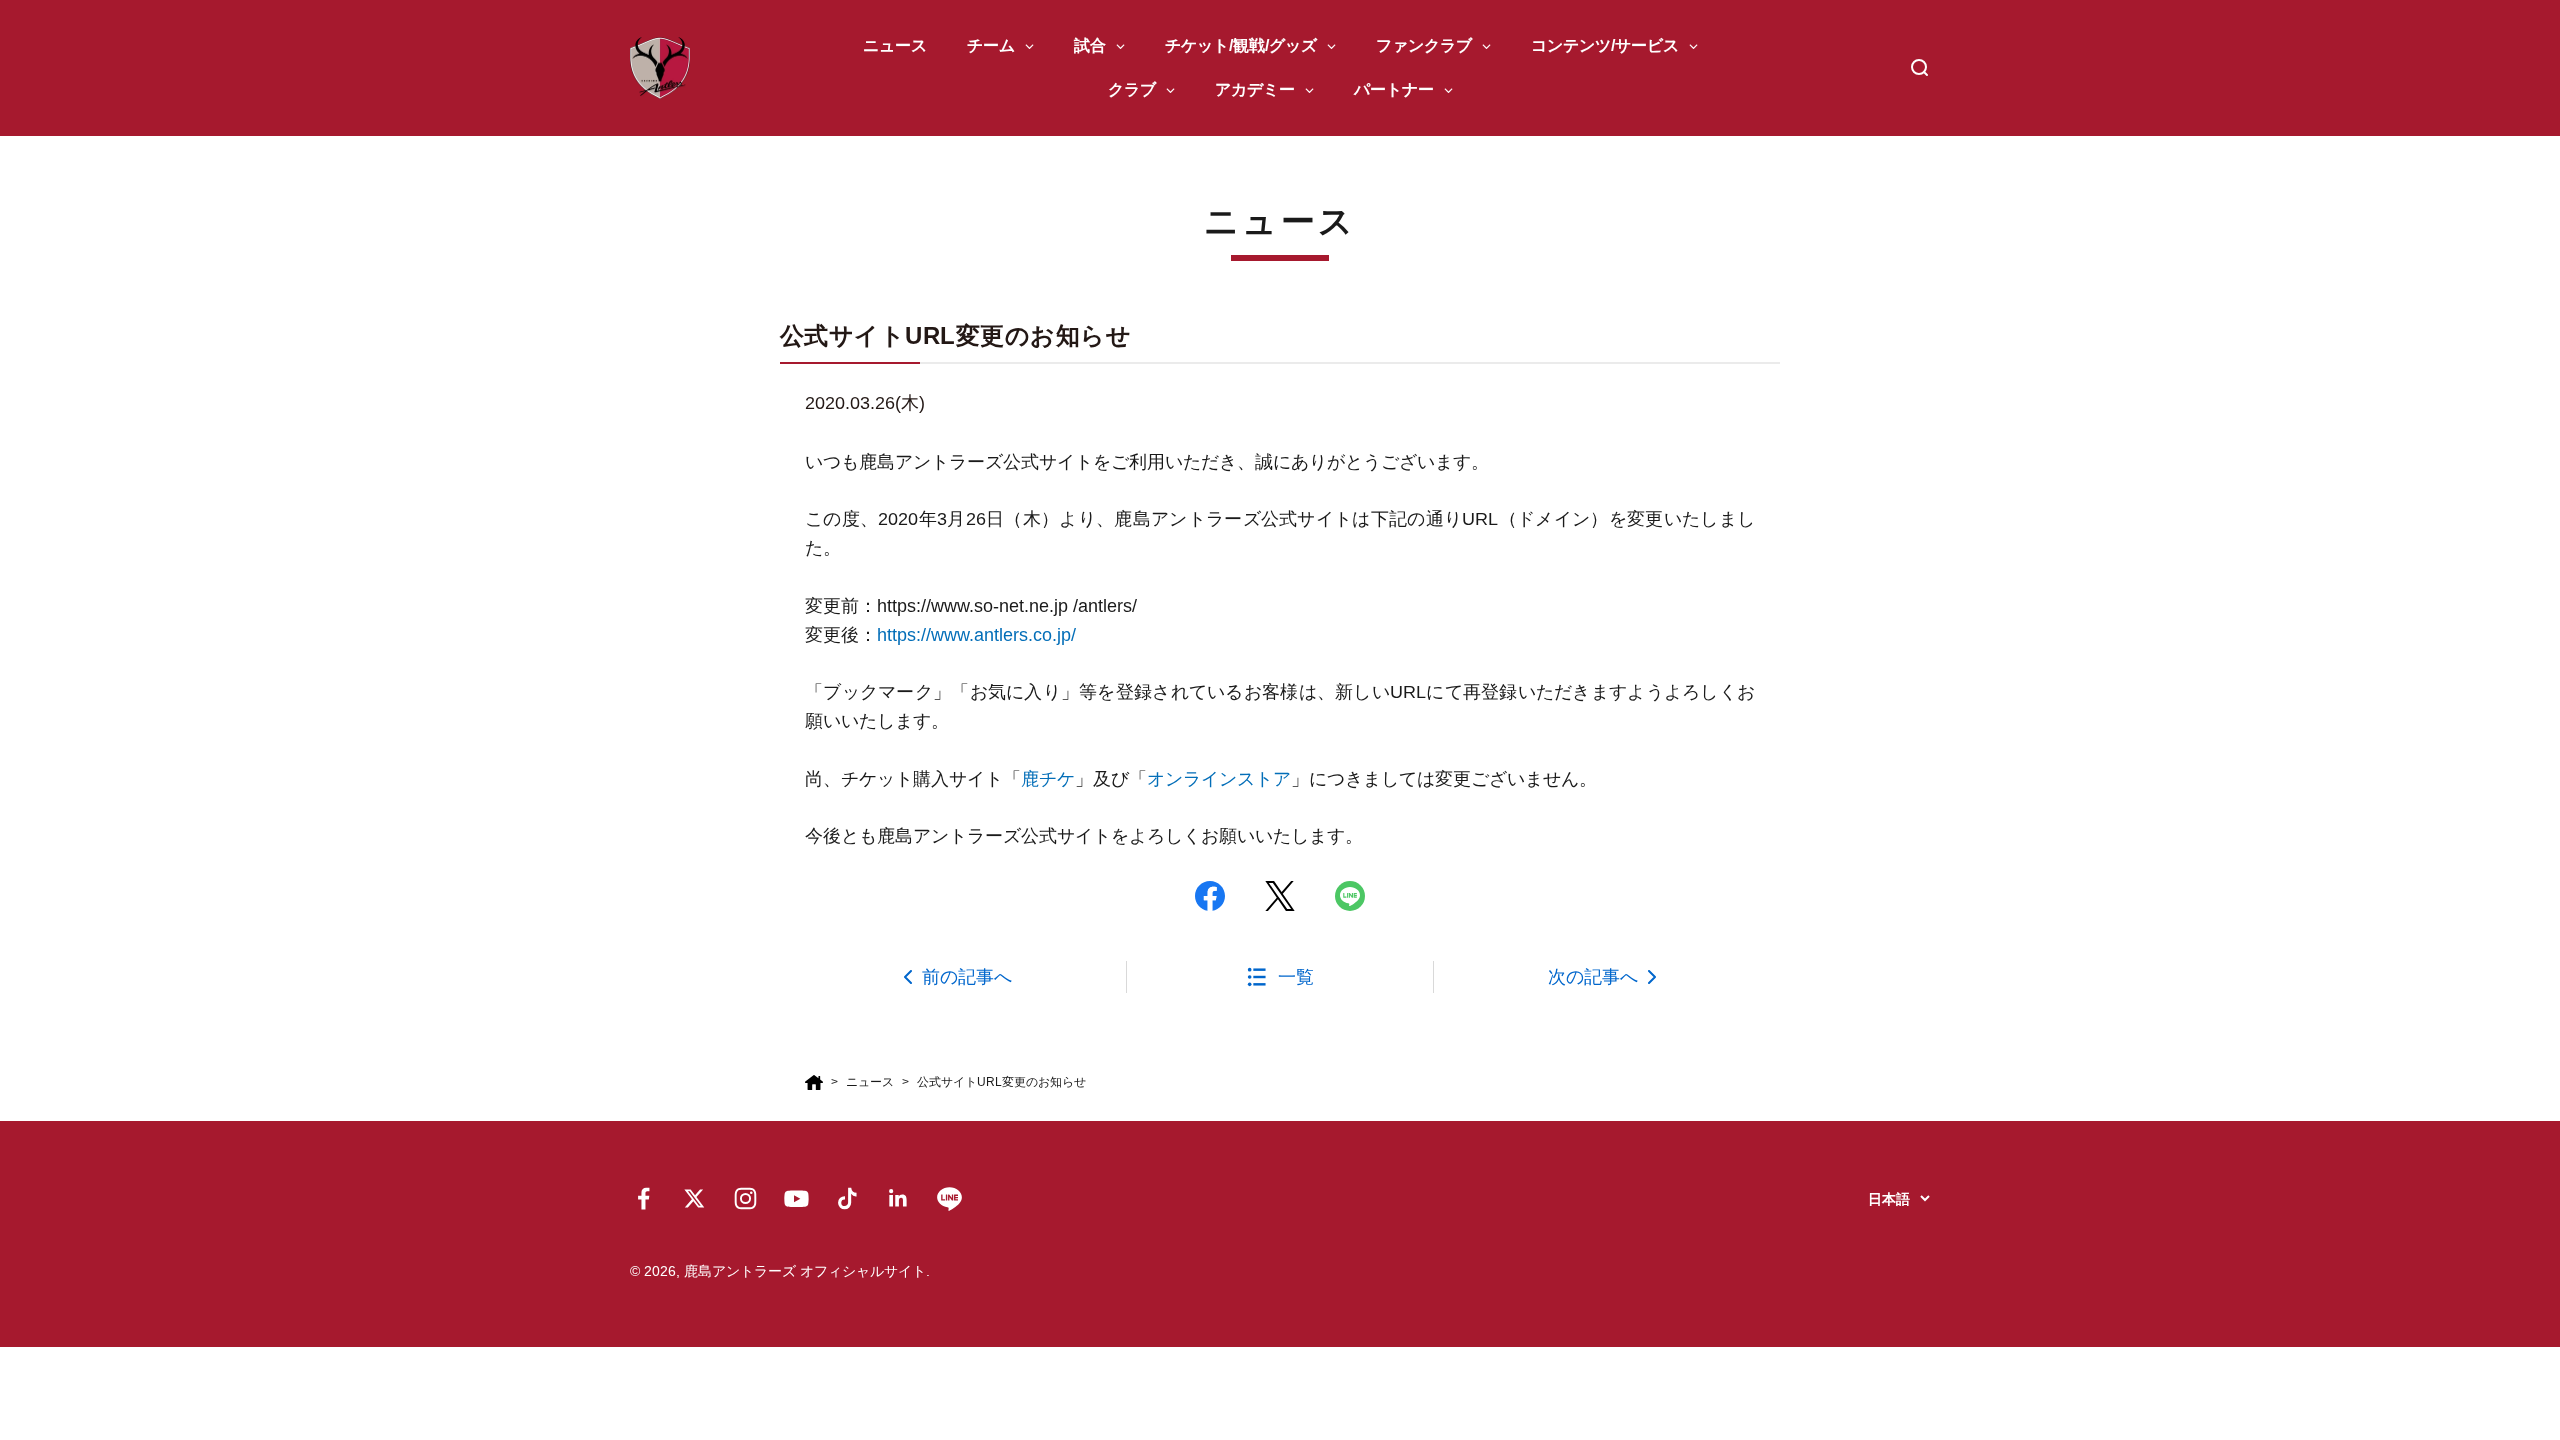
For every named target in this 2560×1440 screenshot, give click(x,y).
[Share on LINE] (1350, 896)
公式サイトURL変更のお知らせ (1001, 1082)
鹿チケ (1048, 779)
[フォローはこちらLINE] (949, 1198)
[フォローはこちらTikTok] (847, 1198)
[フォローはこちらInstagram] (745, 1198)
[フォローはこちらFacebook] (643, 1198)
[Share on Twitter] (1280, 896)
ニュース (870, 1082)
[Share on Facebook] (1210, 896)
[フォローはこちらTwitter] (694, 1198)
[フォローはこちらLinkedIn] (898, 1198)
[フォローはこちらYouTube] (796, 1198)
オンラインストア (1219, 779)
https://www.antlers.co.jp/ (976, 635)
